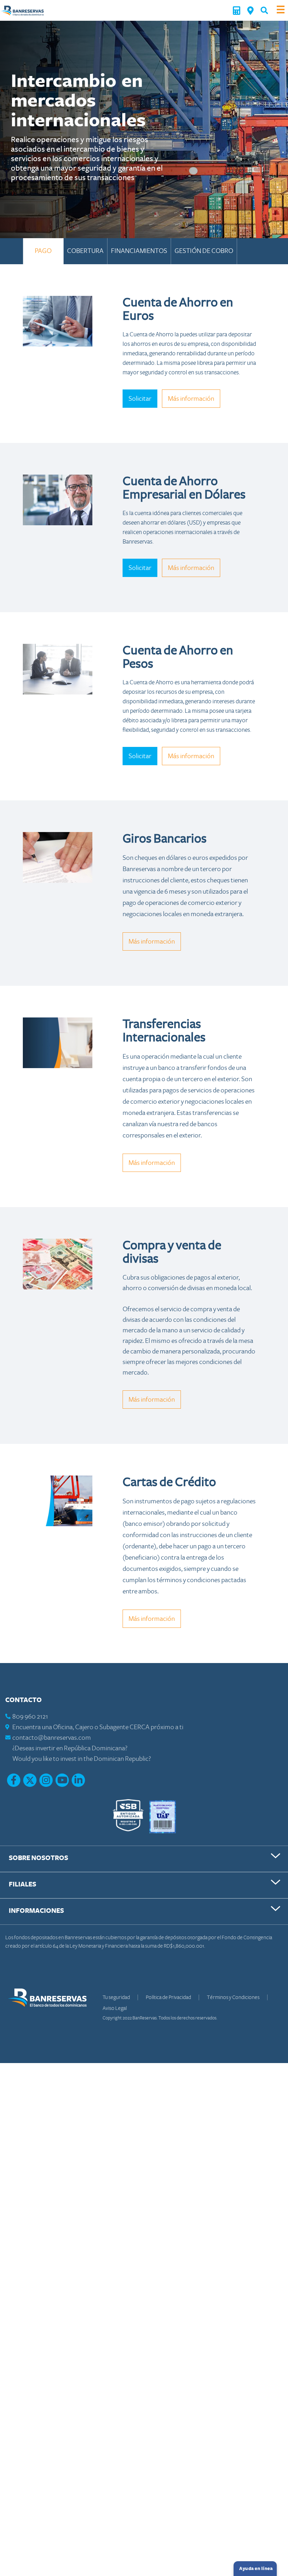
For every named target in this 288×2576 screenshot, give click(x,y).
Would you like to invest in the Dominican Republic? (82, 1759)
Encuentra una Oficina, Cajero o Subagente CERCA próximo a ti (98, 1727)
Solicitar (140, 399)
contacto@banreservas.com (52, 1738)
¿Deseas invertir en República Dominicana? (70, 1748)
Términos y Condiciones (234, 1997)
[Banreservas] (22, 10)
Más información (191, 399)
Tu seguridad (117, 1997)
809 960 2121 (30, 1717)
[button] (264, 10)
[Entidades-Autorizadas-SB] (128, 1816)
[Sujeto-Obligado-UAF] (163, 1816)
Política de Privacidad (169, 1997)
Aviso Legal (115, 2008)
